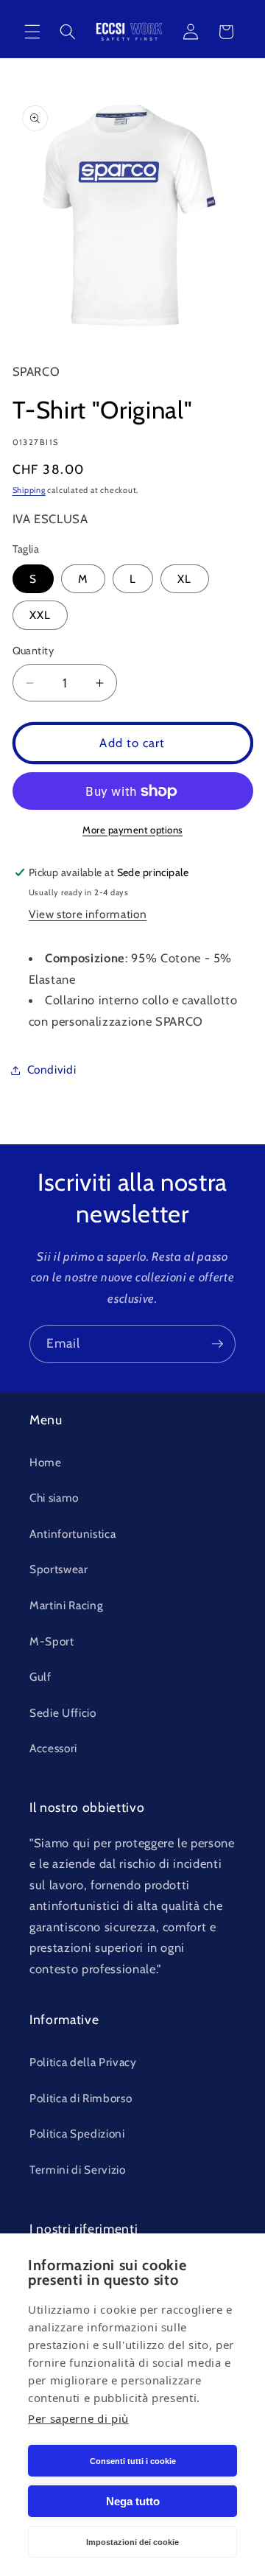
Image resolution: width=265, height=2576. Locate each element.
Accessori (53, 1748)
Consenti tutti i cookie (133, 2461)
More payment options (132, 830)
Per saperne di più (78, 2418)
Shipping (29, 490)
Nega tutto (133, 2501)
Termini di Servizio (78, 2170)
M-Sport (52, 1641)
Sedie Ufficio (63, 1713)
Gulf (40, 1677)
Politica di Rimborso (81, 2098)
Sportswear (59, 1569)
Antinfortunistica (73, 1534)
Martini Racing (66, 1605)
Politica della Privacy (83, 2062)
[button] (32, 32)
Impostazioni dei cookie (132, 2542)
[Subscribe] (217, 1344)
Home (46, 1462)
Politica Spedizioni (77, 2134)
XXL (40, 615)
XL (184, 579)
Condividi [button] (52, 1070)
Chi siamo (54, 1498)
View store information (88, 914)
